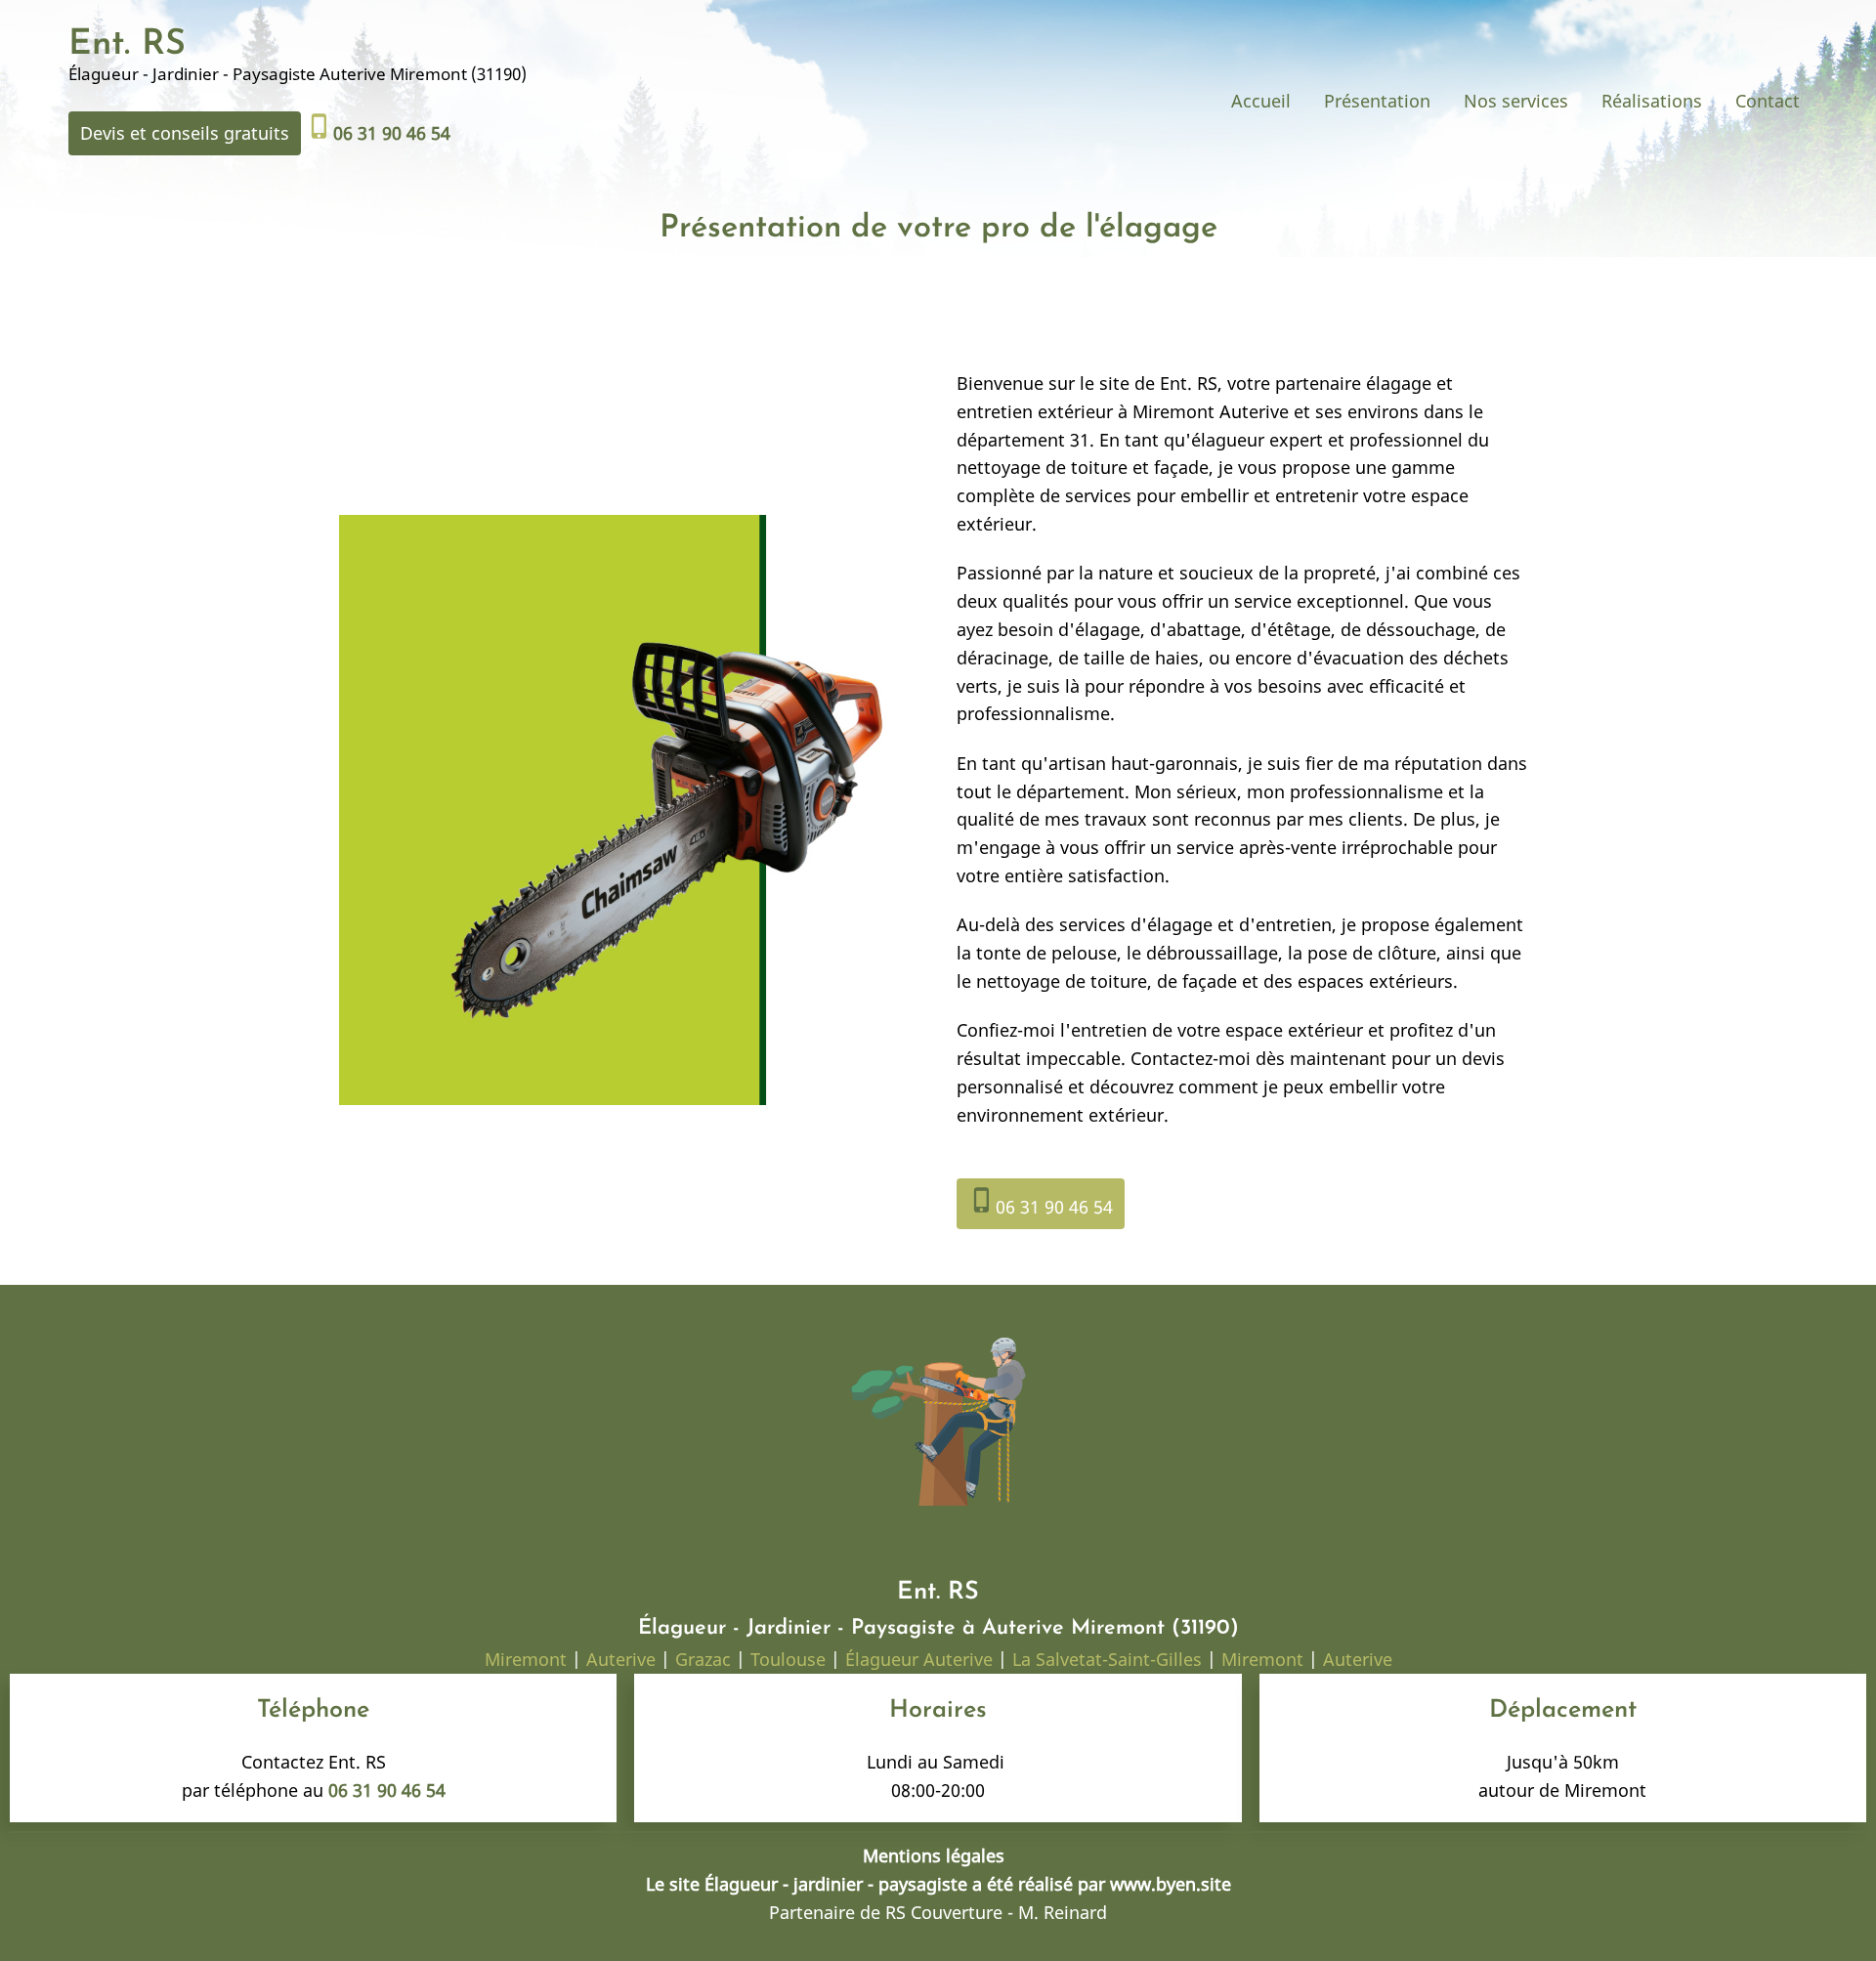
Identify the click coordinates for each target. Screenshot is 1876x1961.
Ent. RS (127, 45)
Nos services (1516, 101)
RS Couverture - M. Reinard (996, 1912)
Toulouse (788, 1659)
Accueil (1261, 101)
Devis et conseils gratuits (185, 133)
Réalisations (1652, 101)
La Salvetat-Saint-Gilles (1107, 1659)
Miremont (528, 1659)
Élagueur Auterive (919, 1659)
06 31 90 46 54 (1041, 1202)
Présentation (1377, 101)
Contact (1768, 101)
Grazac (703, 1659)
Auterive (621, 1659)
